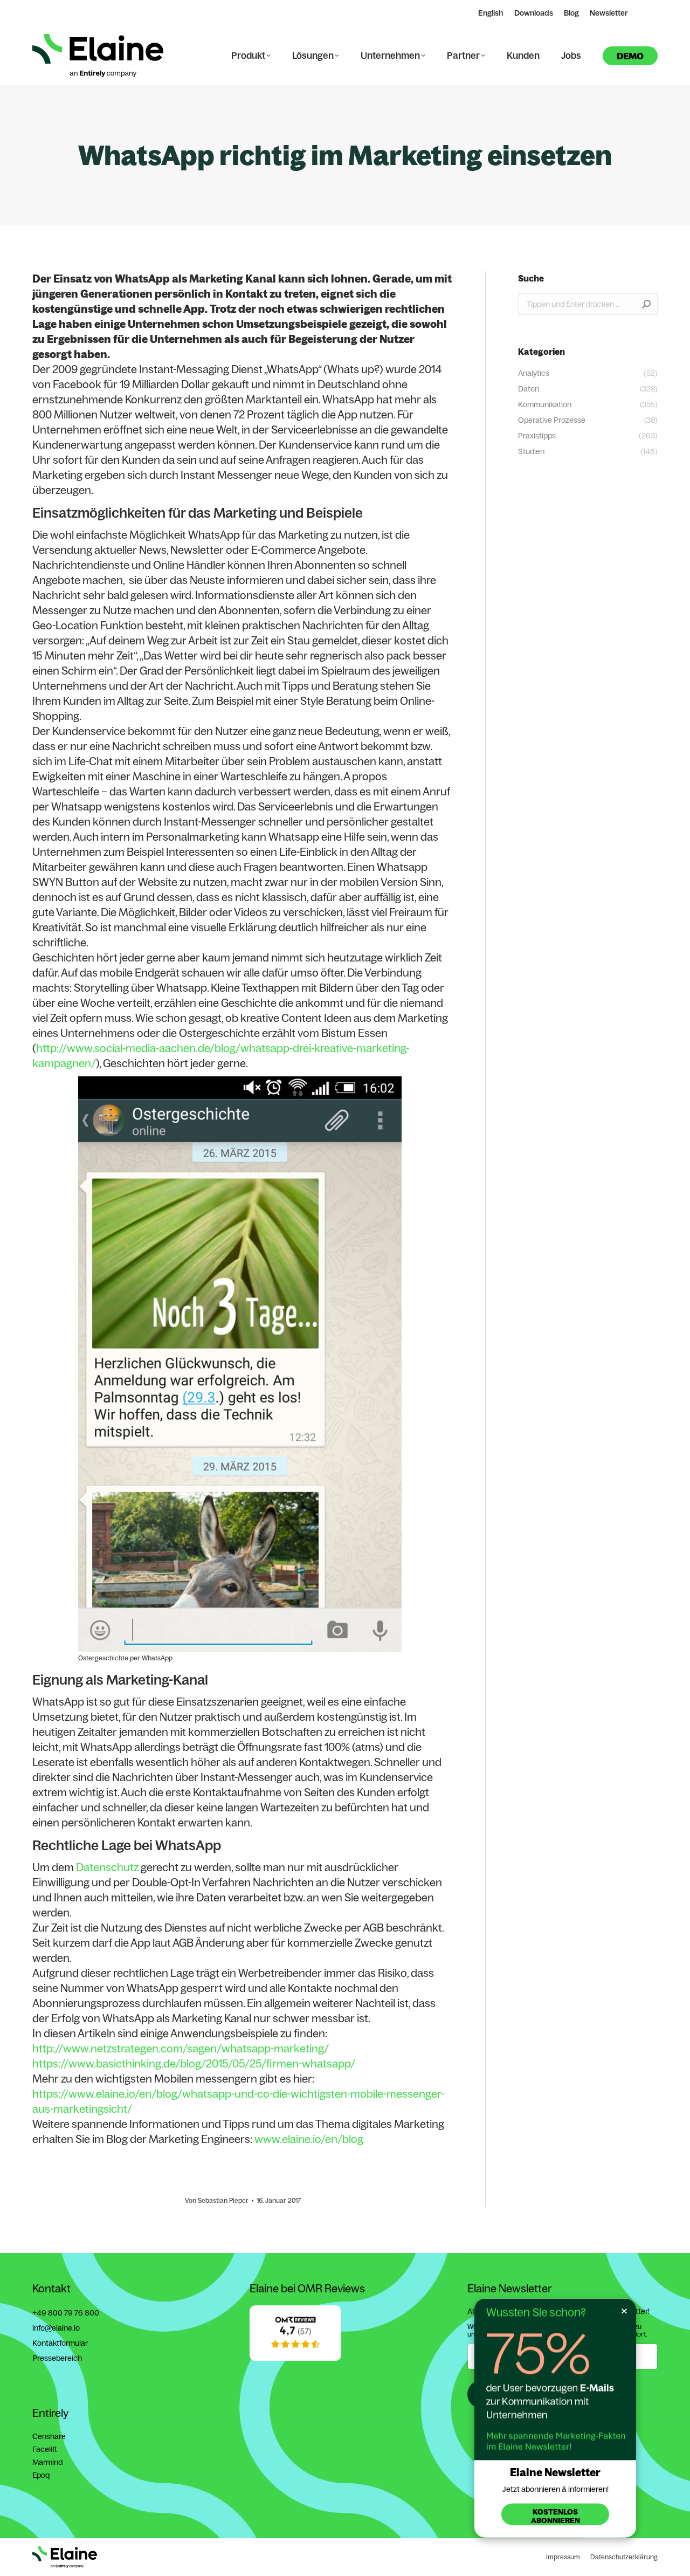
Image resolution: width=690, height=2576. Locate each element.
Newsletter (609, 13)
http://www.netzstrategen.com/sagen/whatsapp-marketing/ (181, 2048)
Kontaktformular (60, 2343)
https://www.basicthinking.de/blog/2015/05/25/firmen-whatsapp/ (194, 2063)
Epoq (41, 2475)
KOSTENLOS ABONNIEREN (556, 2516)
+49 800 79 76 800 (66, 2313)
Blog (571, 13)
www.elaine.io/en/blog (309, 2139)
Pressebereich (57, 2358)
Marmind (47, 2462)
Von (217, 2200)
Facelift (45, 2449)
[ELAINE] (295, 2358)
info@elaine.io (56, 2328)
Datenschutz (107, 1867)
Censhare (49, 2436)
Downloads (534, 13)
